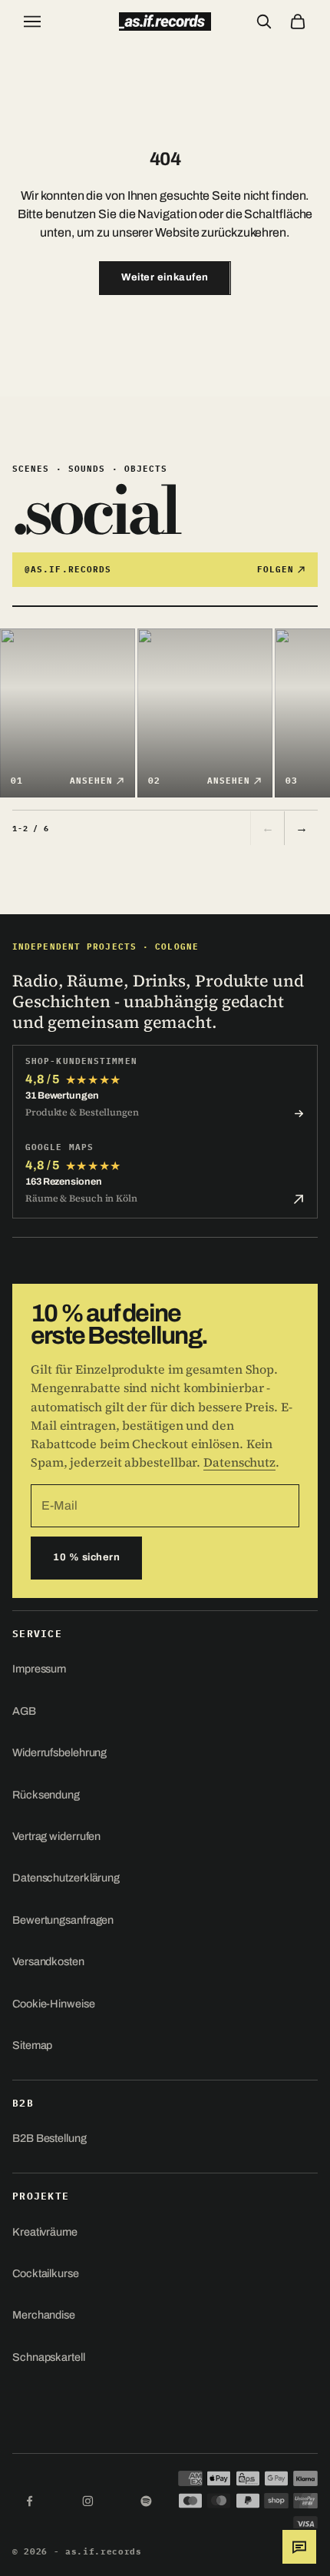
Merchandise (44, 2315)
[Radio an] (318, 2547)
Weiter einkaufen (165, 277)
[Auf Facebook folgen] (29, 2501)
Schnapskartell (49, 2357)
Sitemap (32, 2045)
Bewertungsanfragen (63, 1920)
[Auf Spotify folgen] (146, 2501)
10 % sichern (86, 1557)
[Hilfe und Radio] (299, 2547)
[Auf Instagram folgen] (87, 2501)
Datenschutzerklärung (66, 1878)
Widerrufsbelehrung (59, 1752)
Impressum (39, 1669)
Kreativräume (45, 2232)
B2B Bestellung (49, 2138)
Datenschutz (239, 1462)
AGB (24, 1711)
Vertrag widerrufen (56, 1836)
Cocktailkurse (46, 2273)
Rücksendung (46, 1795)
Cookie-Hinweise (54, 2004)
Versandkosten (48, 1961)
